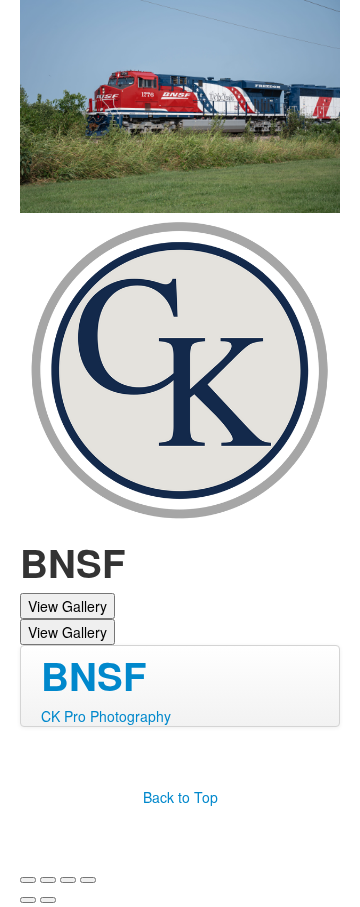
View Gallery (67, 606)
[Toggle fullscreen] (68, 880)
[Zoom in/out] (88, 880)
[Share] (48, 880)
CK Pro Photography (106, 716)
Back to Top (180, 797)
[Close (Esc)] (28, 880)
